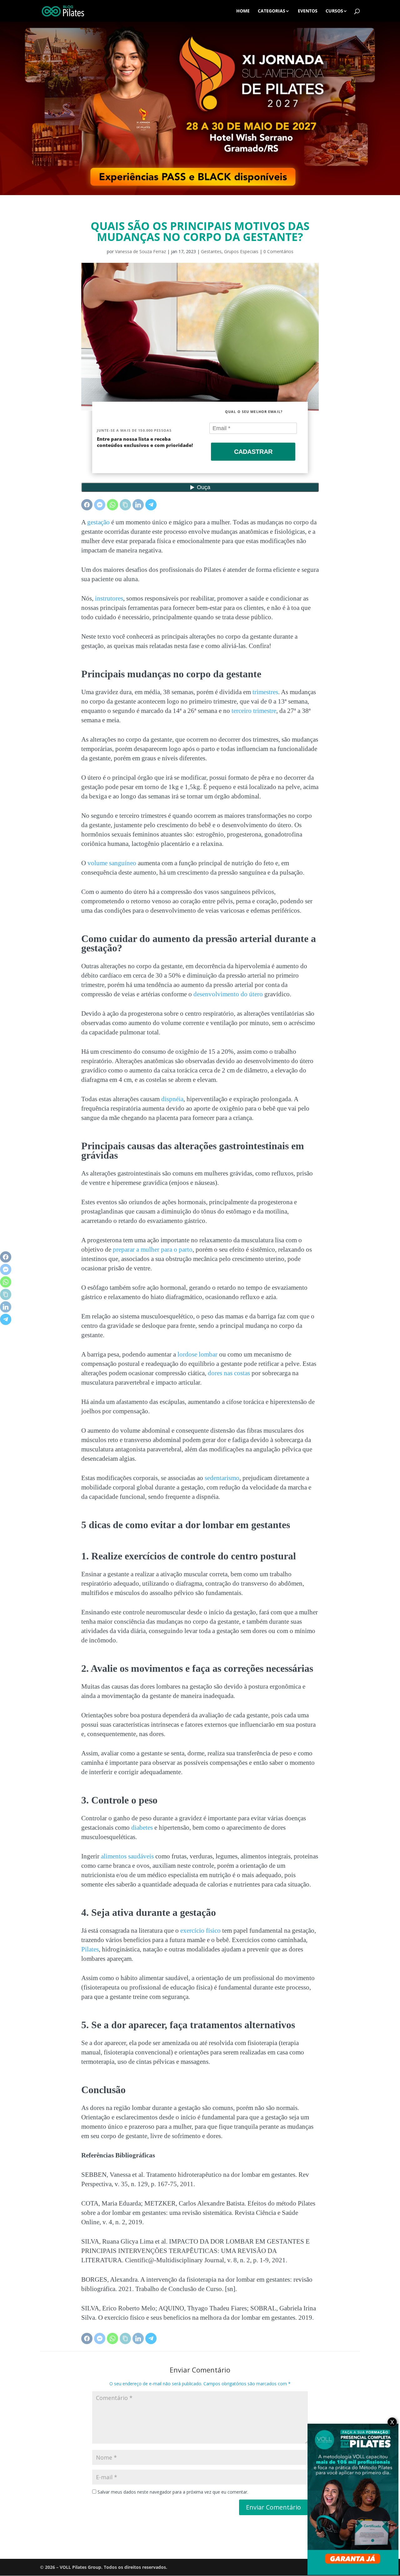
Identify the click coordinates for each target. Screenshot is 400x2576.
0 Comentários (278, 251)
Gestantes (211, 251)
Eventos (308, 11)
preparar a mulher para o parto (153, 1249)
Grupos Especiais (241, 251)
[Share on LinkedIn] (138, 505)
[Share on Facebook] (87, 505)
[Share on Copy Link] (125, 505)
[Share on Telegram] (151, 505)
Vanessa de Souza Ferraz (140, 251)
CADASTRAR (253, 452)
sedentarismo (222, 1478)
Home (243, 11)
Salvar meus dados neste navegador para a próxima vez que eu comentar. (173, 2492)
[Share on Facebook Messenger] (100, 505)
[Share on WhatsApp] (112, 505)
